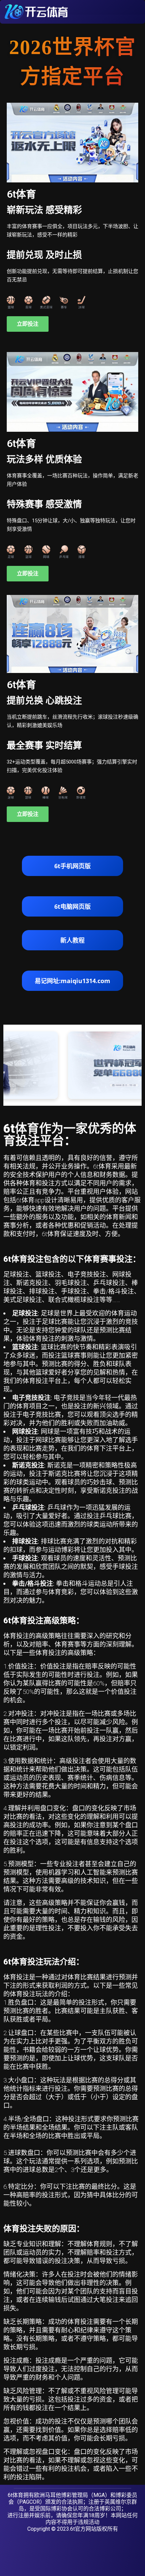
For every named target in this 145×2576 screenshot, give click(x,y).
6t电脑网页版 (72, 906)
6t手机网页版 (72, 866)
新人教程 (72, 940)
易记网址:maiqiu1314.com (72, 981)
